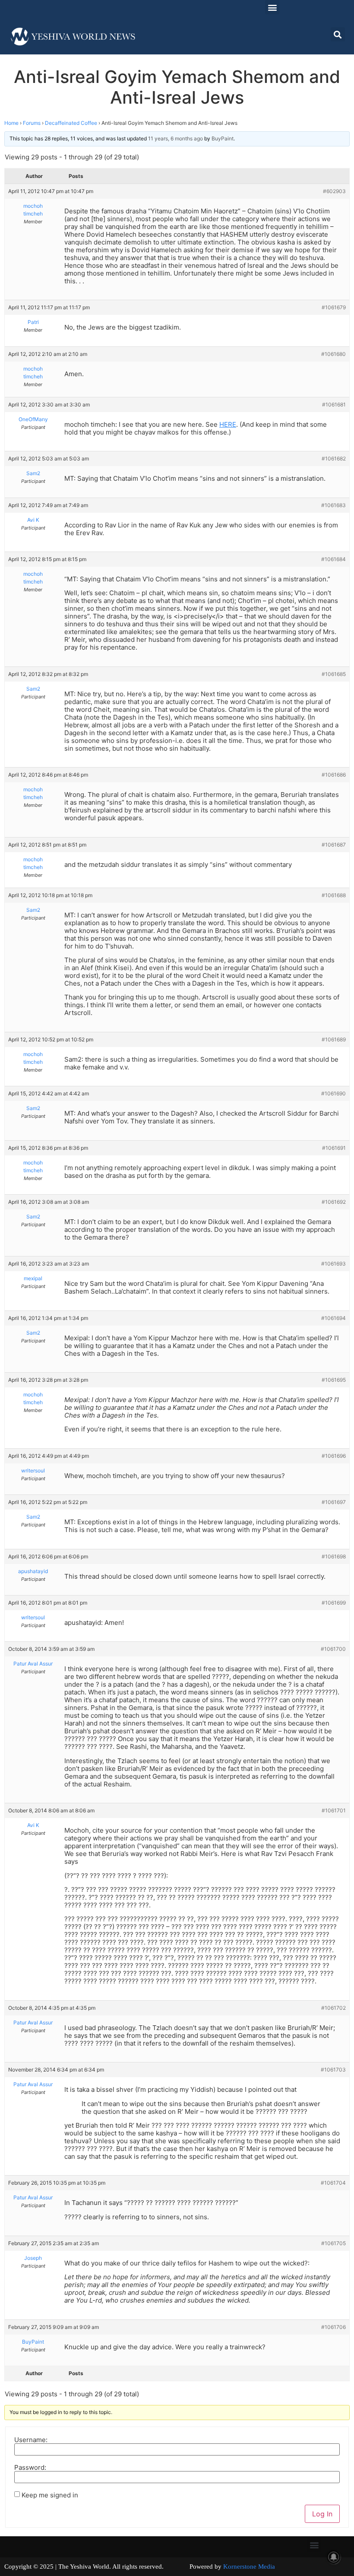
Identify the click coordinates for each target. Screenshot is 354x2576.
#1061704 (333, 2183)
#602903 (334, 191)
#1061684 (333, 559)
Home (11, 123)
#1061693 (333, 1264)
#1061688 (334, 895)
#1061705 (333, 2243)
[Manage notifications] (334, 2557)
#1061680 (333, 354)
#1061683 (333, 505)
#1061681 (334, 404)
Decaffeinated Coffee (71, 123)
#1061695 (334, 1380)
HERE (228, 424)
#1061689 (334, 1039)
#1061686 (334, 775)
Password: (30, 2467)
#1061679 (334, 307)
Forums (32, 123)
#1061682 (334, 458)
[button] (272, 7)
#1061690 (333, 1093)
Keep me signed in (50, 2495)
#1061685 (334, 674)
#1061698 (334, 1556)
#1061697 (334, 1502)
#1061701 (334, 1810)
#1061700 (333, 1649)
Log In (322, 2514)
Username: (31, 2440)
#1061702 (333, 2008)
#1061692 (334, 1202)
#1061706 (333, 2327)
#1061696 (334, 1456)
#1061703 (333, 2070)
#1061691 (334, 1148)
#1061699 (334, 1603)
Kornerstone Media (249, 2566)
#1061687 (334, 845)
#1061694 (333, 1318)
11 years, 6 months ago (175, 138)
